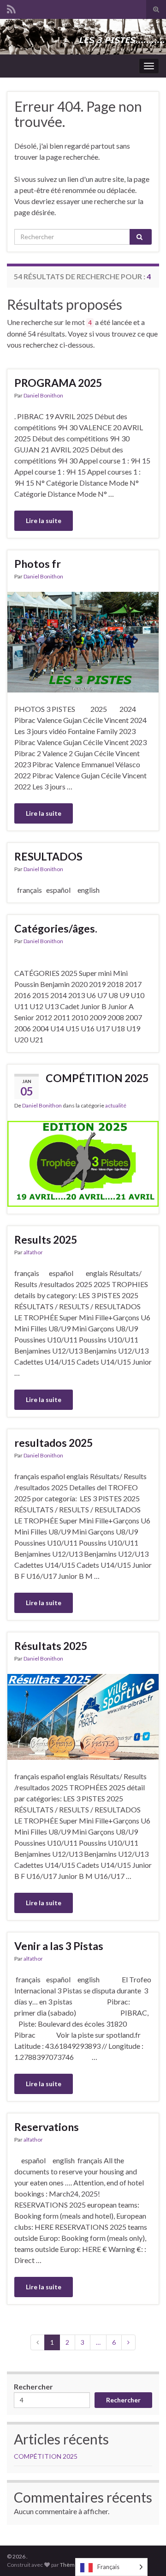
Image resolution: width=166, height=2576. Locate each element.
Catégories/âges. (56, 928)
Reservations (47, 2127)
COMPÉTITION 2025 (97, 1078)
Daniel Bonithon (43, 395)
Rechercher (33, 2386)
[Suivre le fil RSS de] (11, 8)
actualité (116, 1105)
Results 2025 (46, 1240)
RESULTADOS (48, 856)
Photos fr (38, 564)
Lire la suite (44, 521)
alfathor (33, 1252)
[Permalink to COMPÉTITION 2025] (83, 1163)
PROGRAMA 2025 (58, 383)
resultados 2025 (53, 1443)
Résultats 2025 (51, 1646)
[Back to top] (145, 2555)
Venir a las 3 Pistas (59, 1946)
